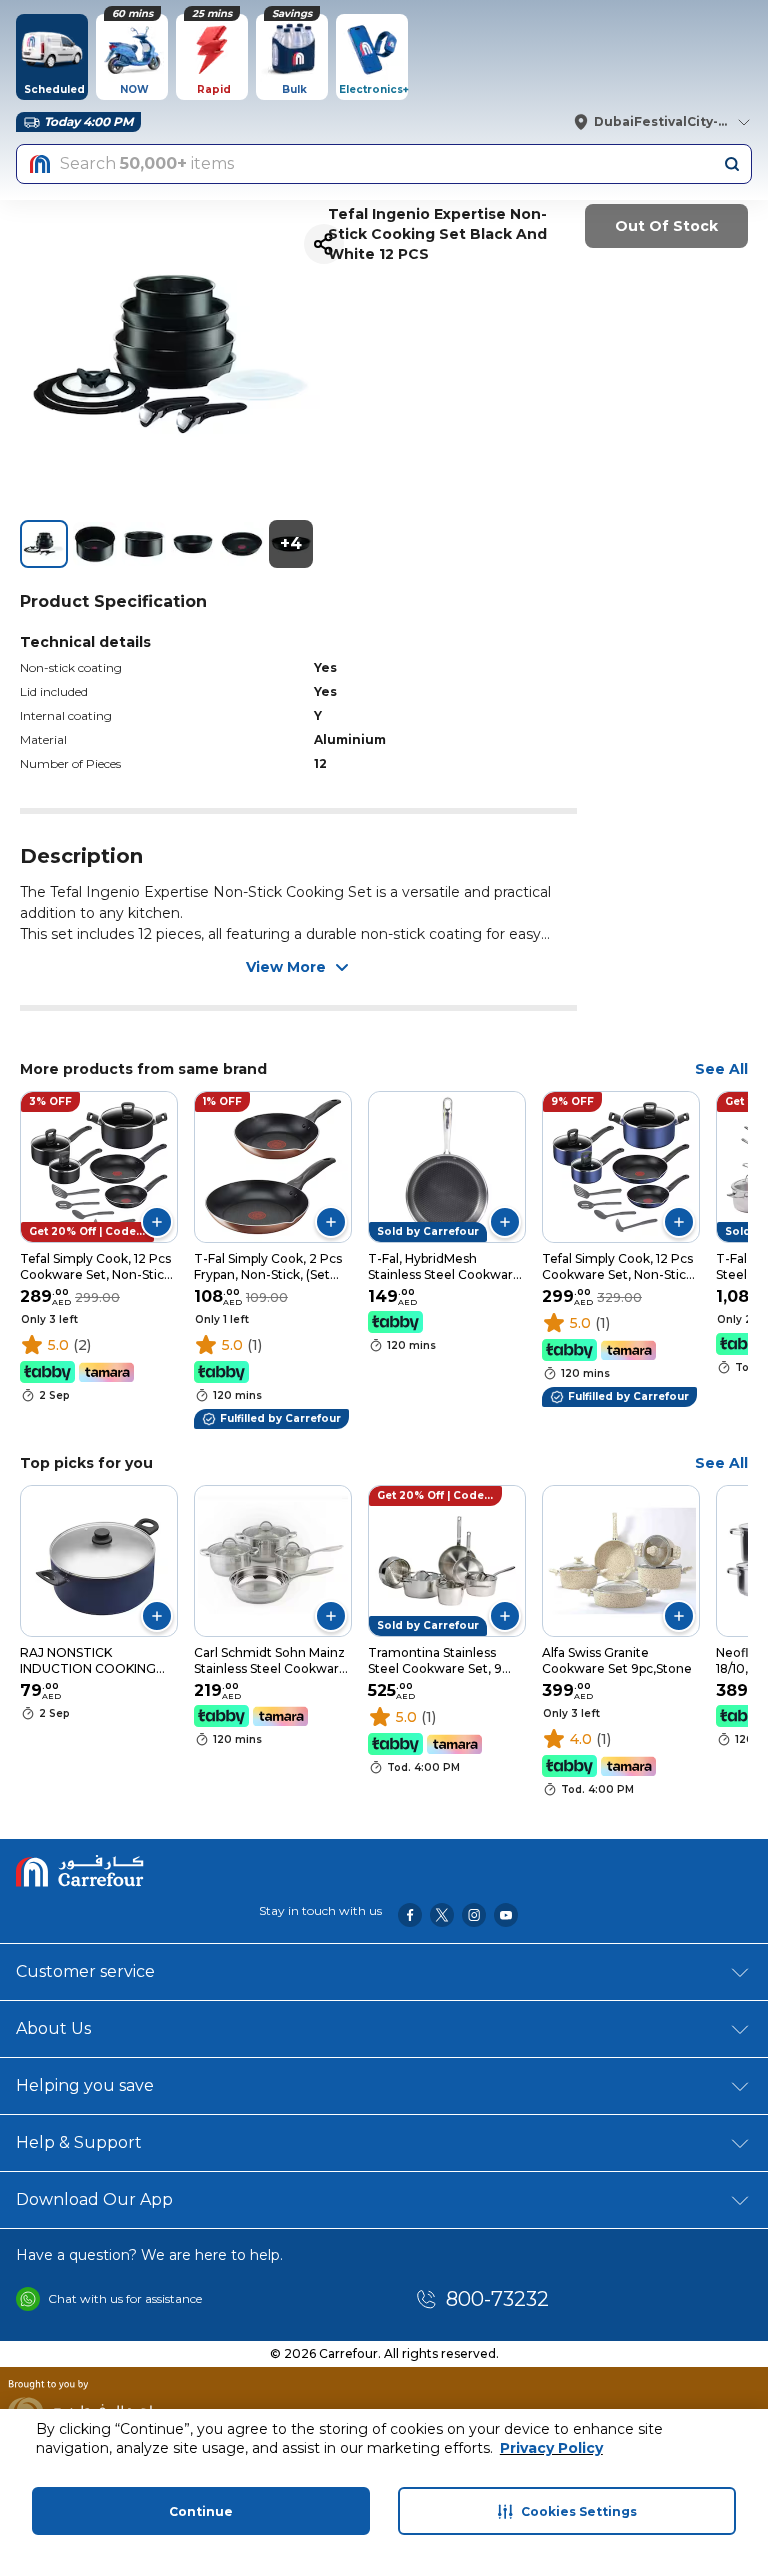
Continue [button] (201, 2511)
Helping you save (85, 2085)
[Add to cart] (157, 1222)
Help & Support (79, 2142)
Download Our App (94, 2199)
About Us (53, 2028)
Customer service (85, 1971)
